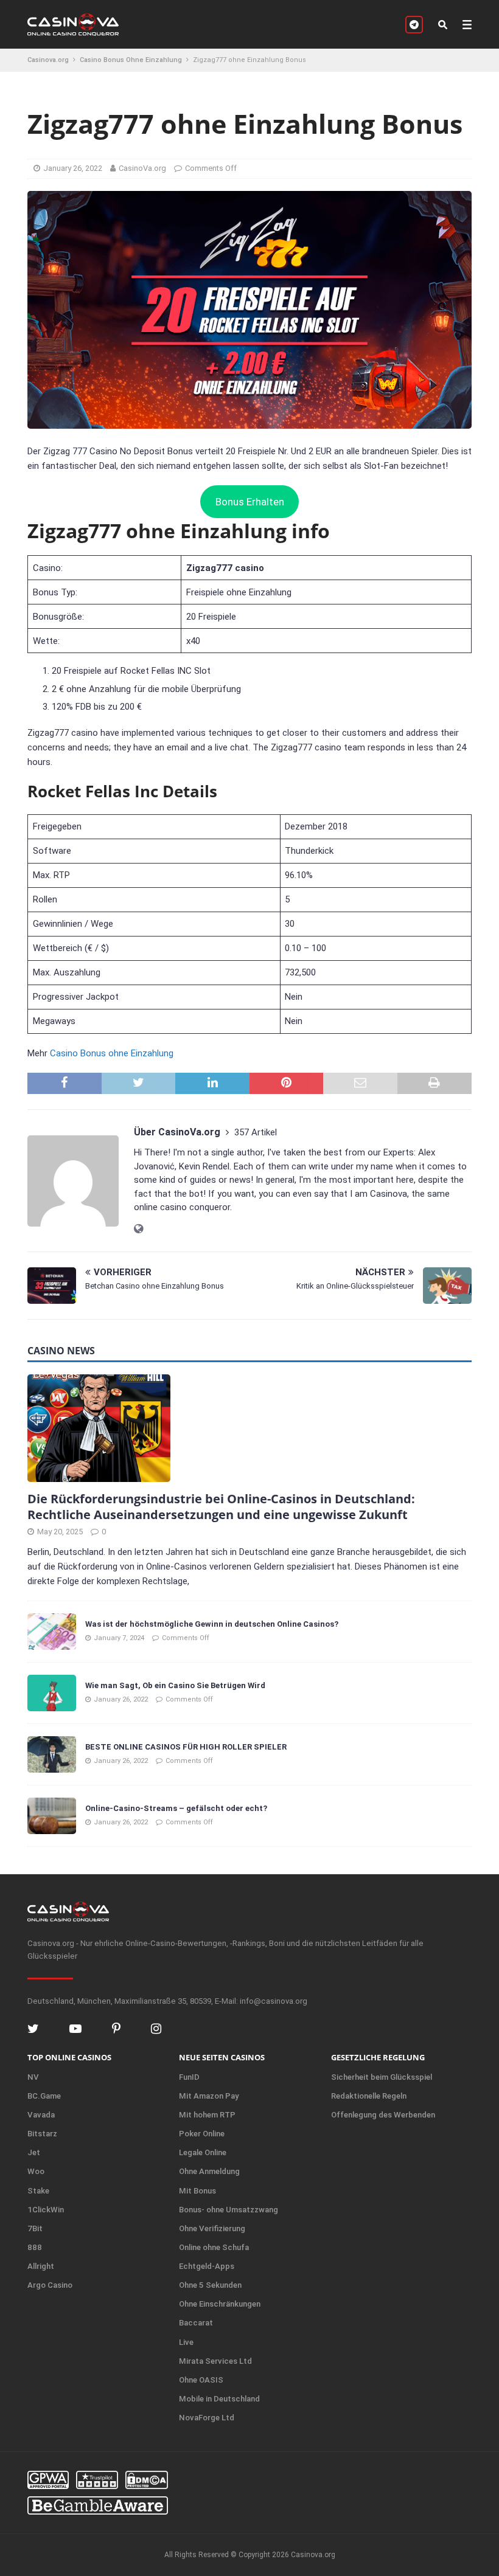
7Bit (35, 2228)
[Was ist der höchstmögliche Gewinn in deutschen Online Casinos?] (52, 1632)
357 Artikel (256, 1132)
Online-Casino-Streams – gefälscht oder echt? (176, 1808)
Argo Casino (50, 2285)
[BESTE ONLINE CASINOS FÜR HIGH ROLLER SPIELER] (52, 1754)
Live (186, 2342)
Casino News (61, 1351)
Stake (38, 2191)
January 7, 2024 (119, 1638)
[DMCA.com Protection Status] (147, 2480)
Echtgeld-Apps (207, 2266)
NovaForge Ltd (207, 2418)
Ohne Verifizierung (212, 2228)
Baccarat (196, 2323)
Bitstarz (42, 2134)
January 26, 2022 (73, 168)
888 (35, 2247)
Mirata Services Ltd (215, 2361)
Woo (36, 2171)
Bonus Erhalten (250, 502)
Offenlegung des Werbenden (383, 2115)
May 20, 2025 (60, 1532)
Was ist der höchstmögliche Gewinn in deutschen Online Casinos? (212, 1624)
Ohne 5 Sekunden (210, 2285)
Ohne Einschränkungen (220, 2304)
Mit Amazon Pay (209, 2096)
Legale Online (203, 2152)
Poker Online (202, 2134)
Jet (34, 2152)
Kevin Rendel (204, 1166)
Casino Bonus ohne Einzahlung (112, 1053)
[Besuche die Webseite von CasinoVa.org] (138, 1229)
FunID (189, 2077)
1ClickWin (46, 2210)
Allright (41, 2266)
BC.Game (44, 2096)
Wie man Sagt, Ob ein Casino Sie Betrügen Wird (175, 1685)
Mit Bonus (197, 2191)
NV (33, 2077)
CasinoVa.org (142, 168)
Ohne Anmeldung (209, 2171)
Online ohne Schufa (214, 2247)
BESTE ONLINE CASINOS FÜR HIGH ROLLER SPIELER (186, 1747)
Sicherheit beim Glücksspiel (382, 2077)
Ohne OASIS (201, 2380)
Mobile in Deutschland (219, 2399)
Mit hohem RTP (207, 2115)
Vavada (41, 2115)
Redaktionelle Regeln (369, 2096)
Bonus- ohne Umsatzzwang (229, 2210)
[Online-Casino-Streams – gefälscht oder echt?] (52, 1816)
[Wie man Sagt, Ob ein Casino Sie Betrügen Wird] (52, 1693)
